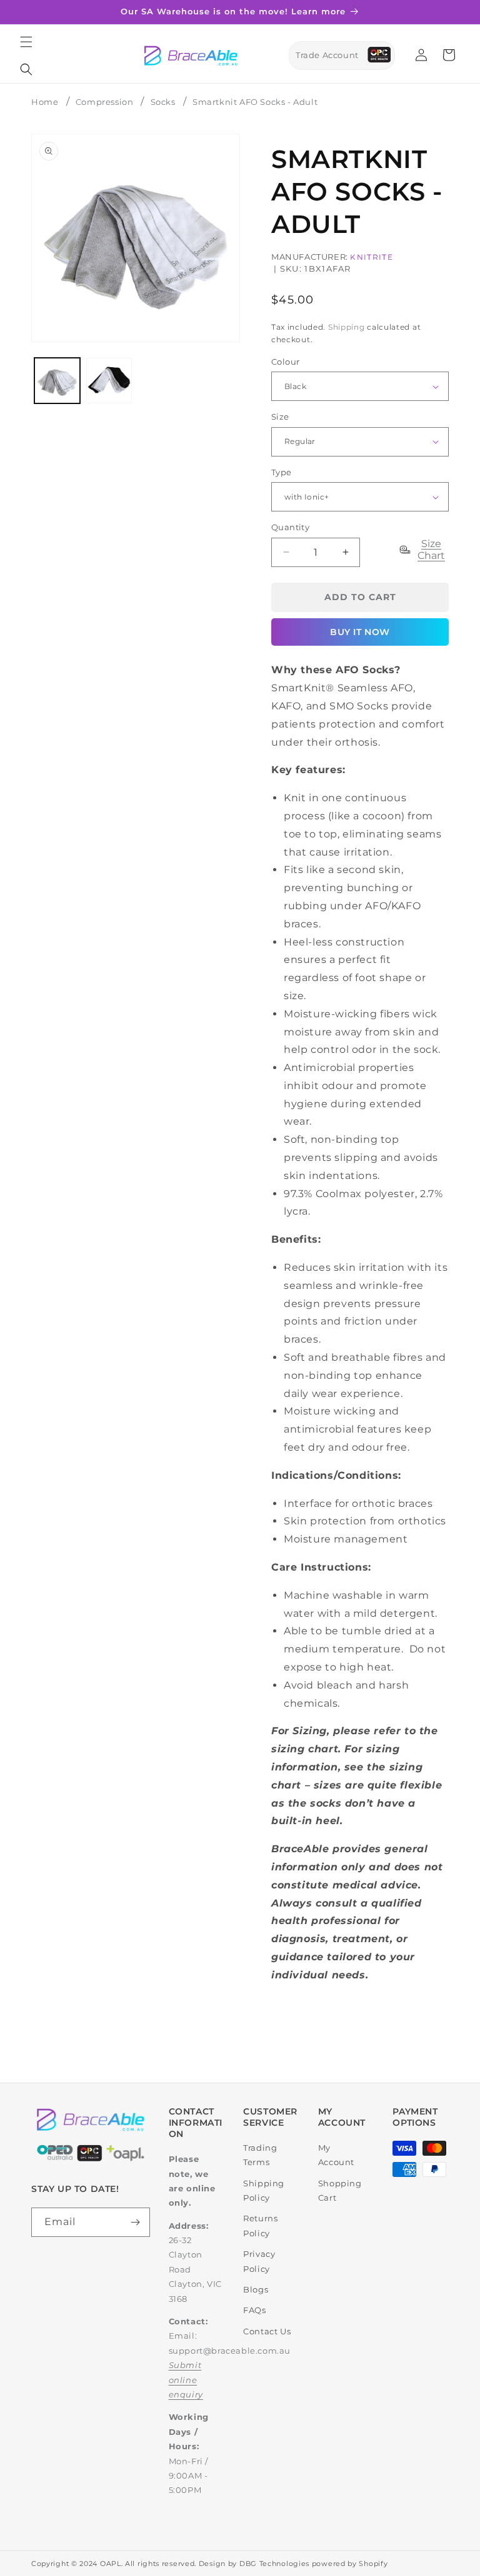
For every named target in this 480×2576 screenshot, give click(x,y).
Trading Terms (260, 2155)
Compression (105, 102)
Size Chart (431, 550)
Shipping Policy (264, 2190)
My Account (336, 2155)
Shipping (347, 327)
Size (280, 417)
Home (45, 102)
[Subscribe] (136, 2222)
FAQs (254, 2310)
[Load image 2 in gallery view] (109, 381)
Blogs (256, 2289)
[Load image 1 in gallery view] (57, 381)
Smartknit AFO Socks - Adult (255, 102)
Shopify (373, 2564)
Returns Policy (260, 2225)
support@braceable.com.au (230, 2351)
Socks (163, 102)
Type (282, 472)
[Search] (26, 69)
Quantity (290, 527)
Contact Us (267, 2331)
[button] (26, 42)
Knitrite (371, 257)
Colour (285, 362)
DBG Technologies (274, 2564)
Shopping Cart (340, 2190)
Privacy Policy (259, 2261)
